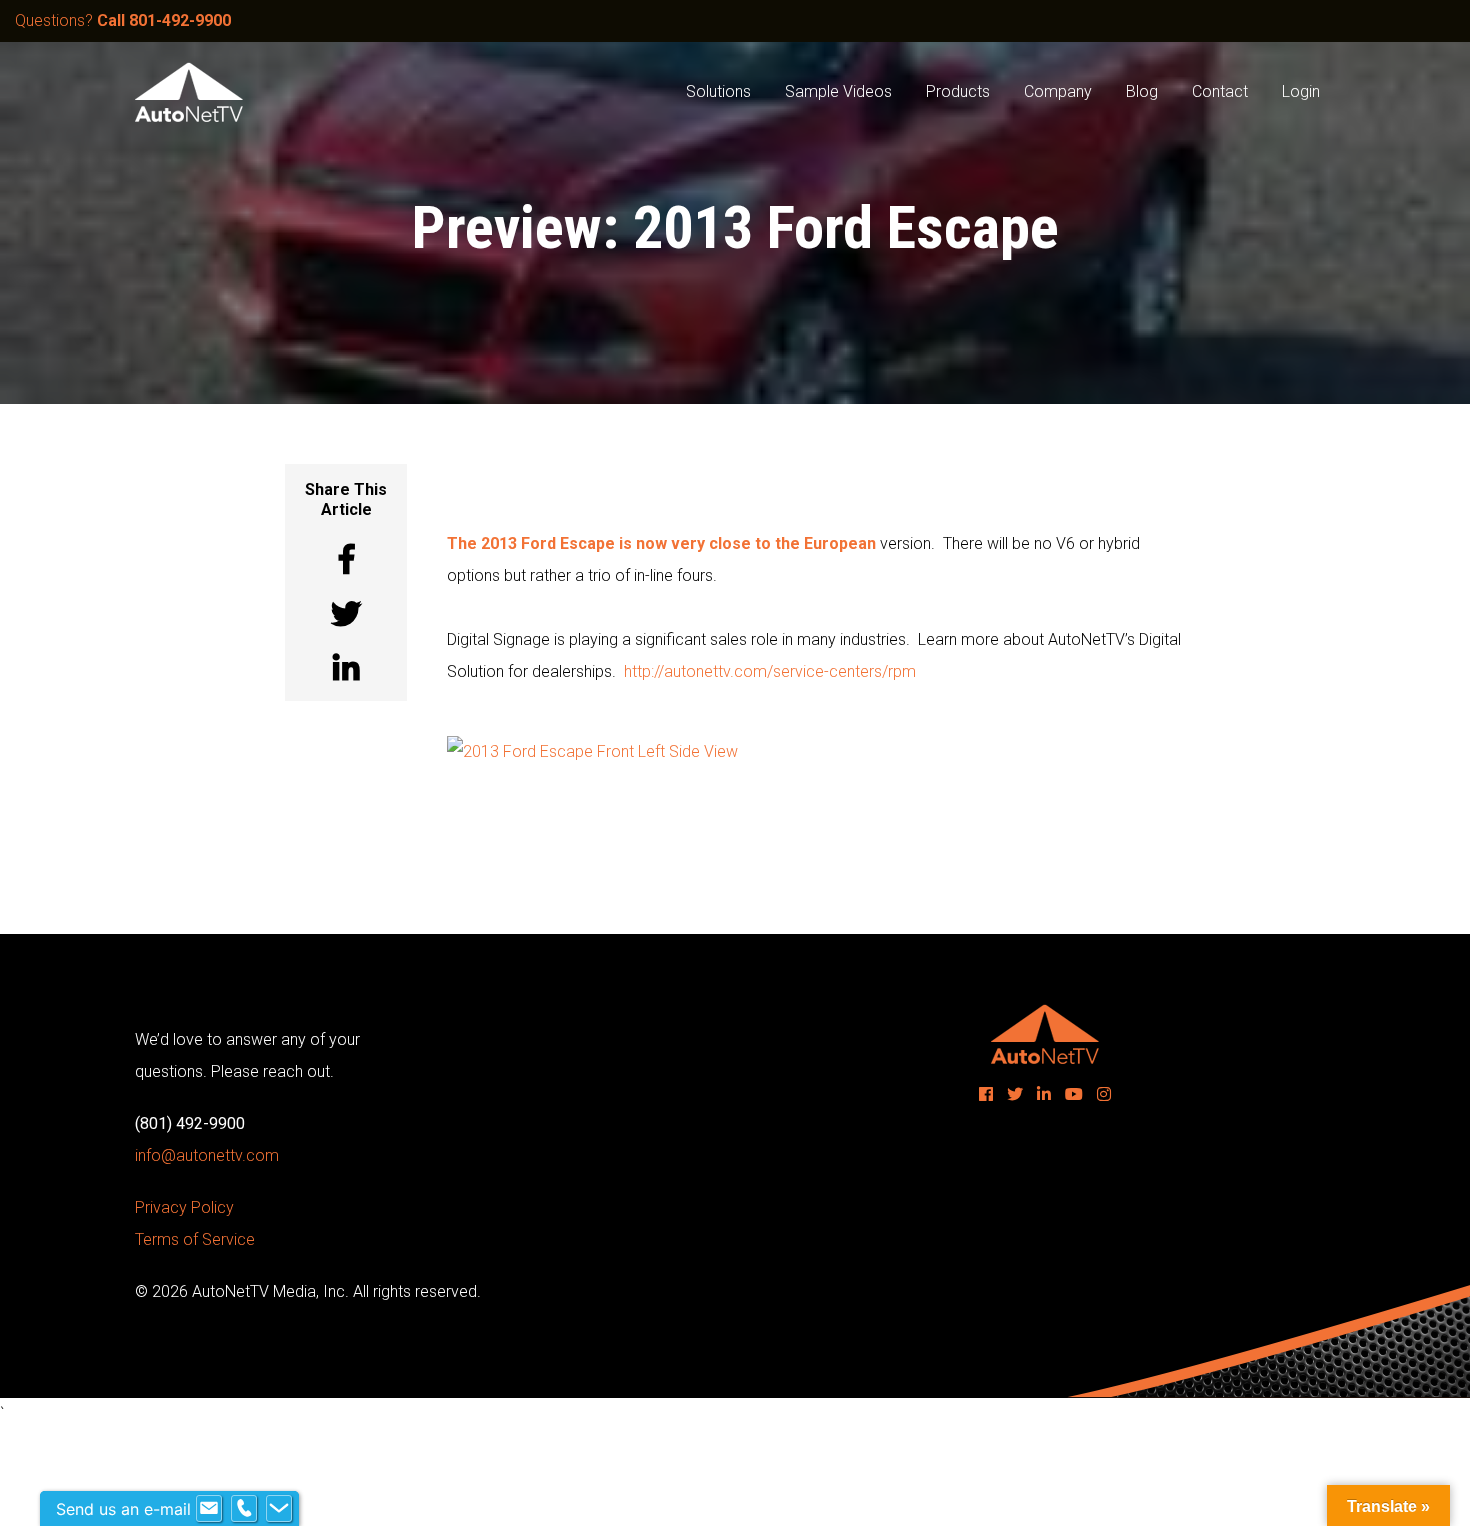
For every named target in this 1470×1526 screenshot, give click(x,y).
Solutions (718, 91)
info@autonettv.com (207, 1155)
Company (1058, 91)
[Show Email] (209, 1509)
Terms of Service (195, 1239)
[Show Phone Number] (244, 1509)
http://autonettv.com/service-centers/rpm (770, 671)
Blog (1142, 91)
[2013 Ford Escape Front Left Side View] (592, 750)
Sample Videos (838, 91)
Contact (1220, 91)
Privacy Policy (184, 1207)
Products (958, 91)
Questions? (123, 20)
